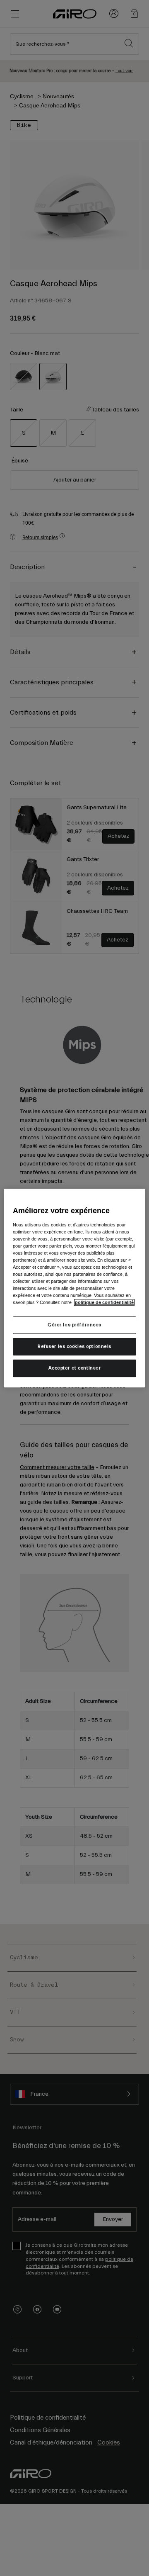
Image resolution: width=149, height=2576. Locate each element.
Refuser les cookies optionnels (74, 1346)
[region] (74, 1288)
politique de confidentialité (104, 1302)
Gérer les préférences (74, 1325)
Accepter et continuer (75, 1368)
